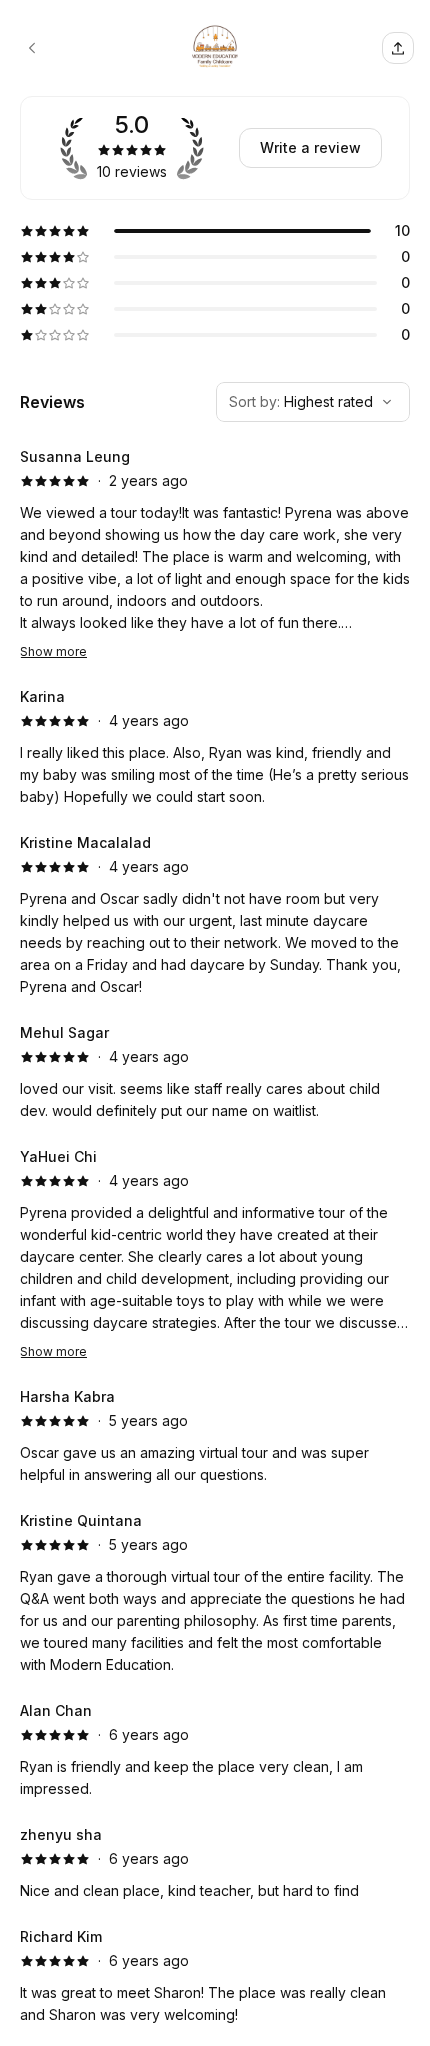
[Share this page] (398, 48)
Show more (53, 651)
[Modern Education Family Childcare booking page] (32, 48)
